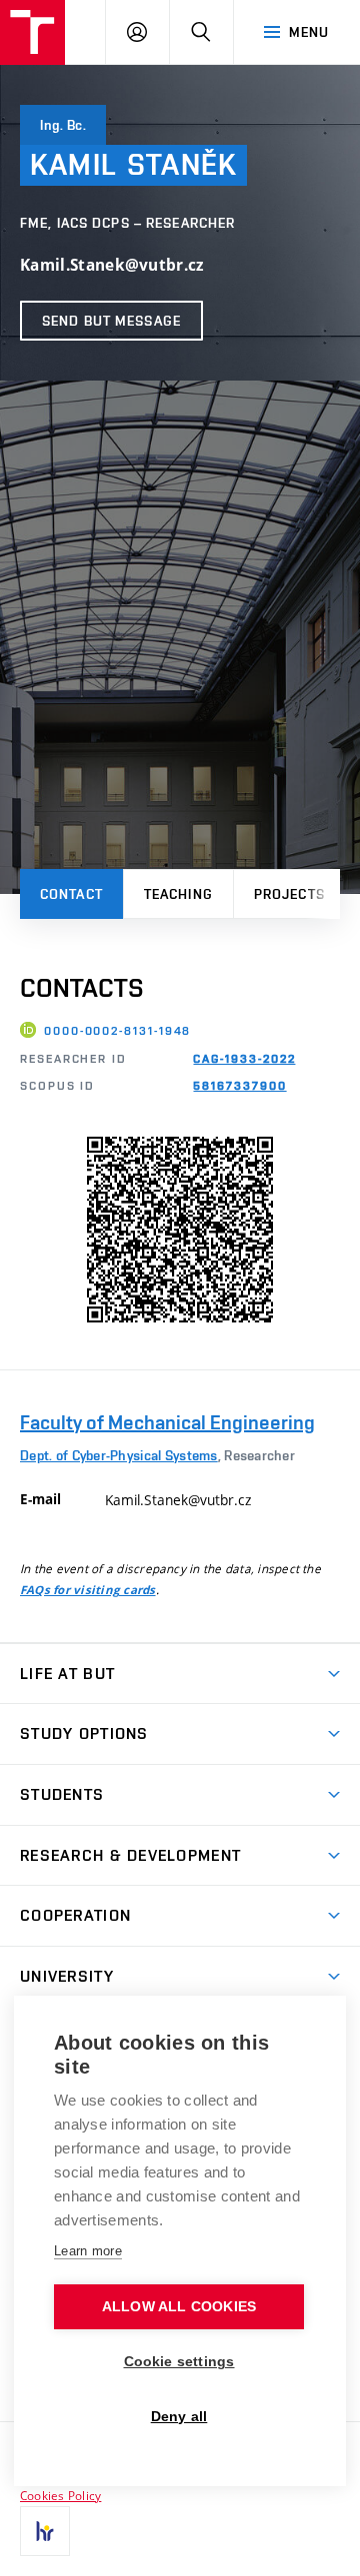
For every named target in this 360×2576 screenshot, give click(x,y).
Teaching (178, 894)
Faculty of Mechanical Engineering (167, 1422)
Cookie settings (179, 2362)
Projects (289, 894)
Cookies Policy (60, 2495)
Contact (71, 894)
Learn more (88, 2251)
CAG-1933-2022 (244, 1059)
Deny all (179, 2417)
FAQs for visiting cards (88, 1590)
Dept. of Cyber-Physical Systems (119, 1455)
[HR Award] (45, 2531)
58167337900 (239, 1086)
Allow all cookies (179, 2307)
